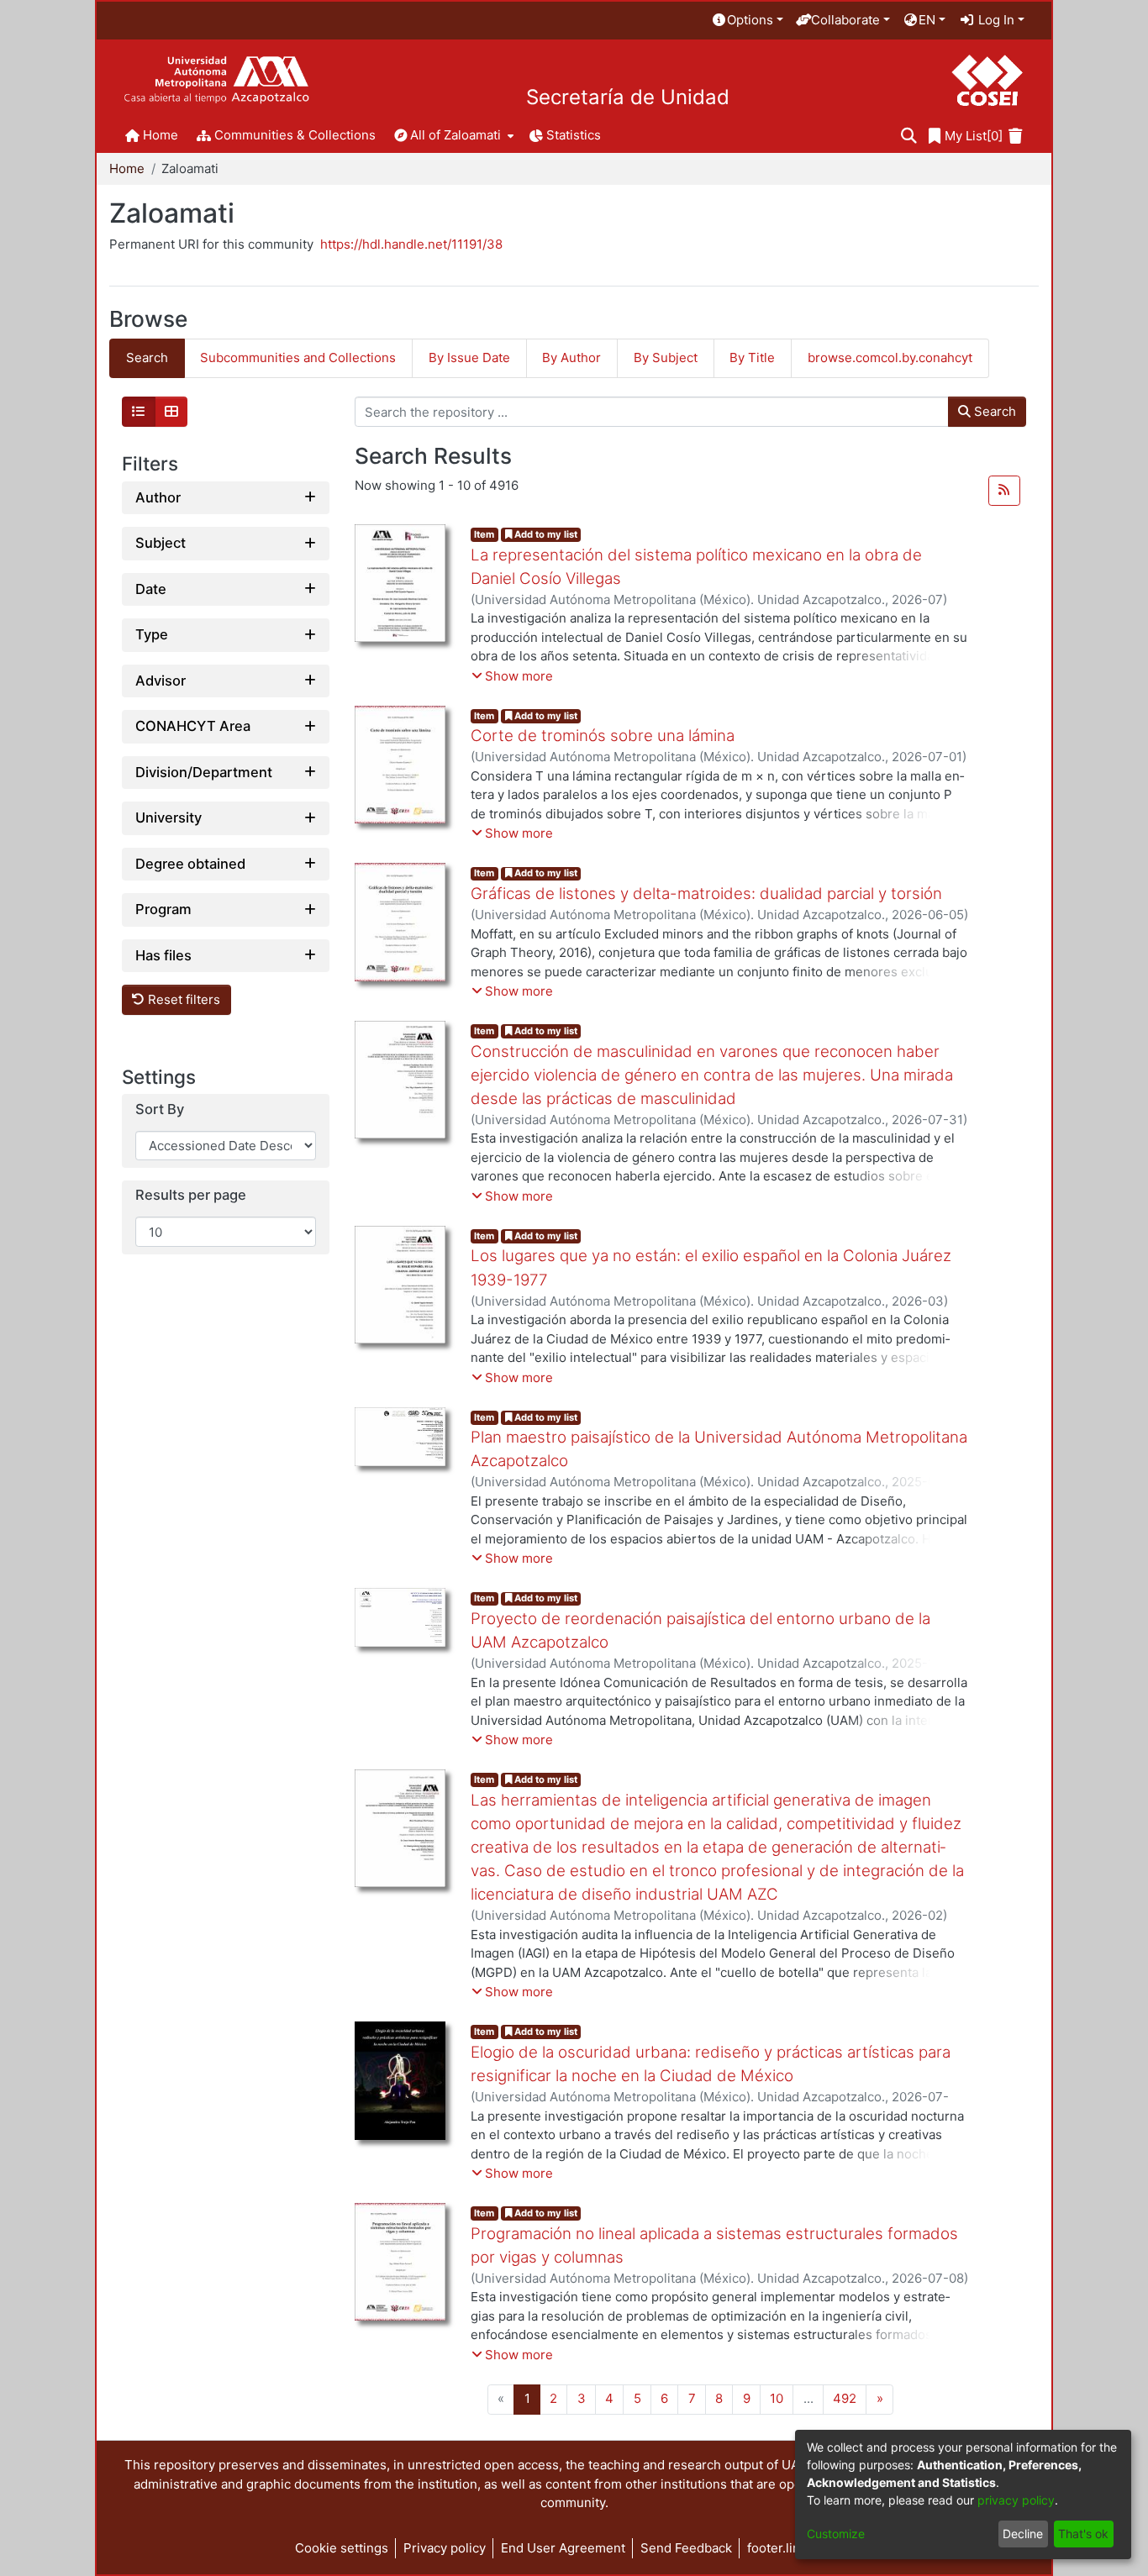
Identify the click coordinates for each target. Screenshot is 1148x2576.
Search (993, 411)
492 (845, 2398)
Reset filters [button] (182, 999)
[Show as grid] (171, 412)
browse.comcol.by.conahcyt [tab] (890, 357)
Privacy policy (445, 2548)
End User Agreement (563, 2548)
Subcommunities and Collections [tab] (298, 357)
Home (127, 168)
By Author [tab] (571, 357)
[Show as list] (139, 412)
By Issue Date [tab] (469, 357)
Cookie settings (342, 2548)
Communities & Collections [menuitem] (295, 135)
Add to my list (545, 534)
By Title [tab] (752, 357)
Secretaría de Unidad (628, 97)
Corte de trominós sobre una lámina (603, 736)
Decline (1023, 2534)
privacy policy (1016, 2500)
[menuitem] (747, 21)
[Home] (216, 80)
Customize (836, 2534)
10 (777, 2398)
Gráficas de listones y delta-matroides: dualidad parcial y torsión (706, 894)
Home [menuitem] (161, 135)
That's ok (1083, 2534)
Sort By (160, 1109)
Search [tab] (147, 357)
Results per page (191, 1195)
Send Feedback (686, 2548)
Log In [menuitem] (995, 20)
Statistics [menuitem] (574, 135)
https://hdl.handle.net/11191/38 (411, 244)
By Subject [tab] (666, 357)
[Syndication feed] (1004, 491)
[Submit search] (909, 137)
